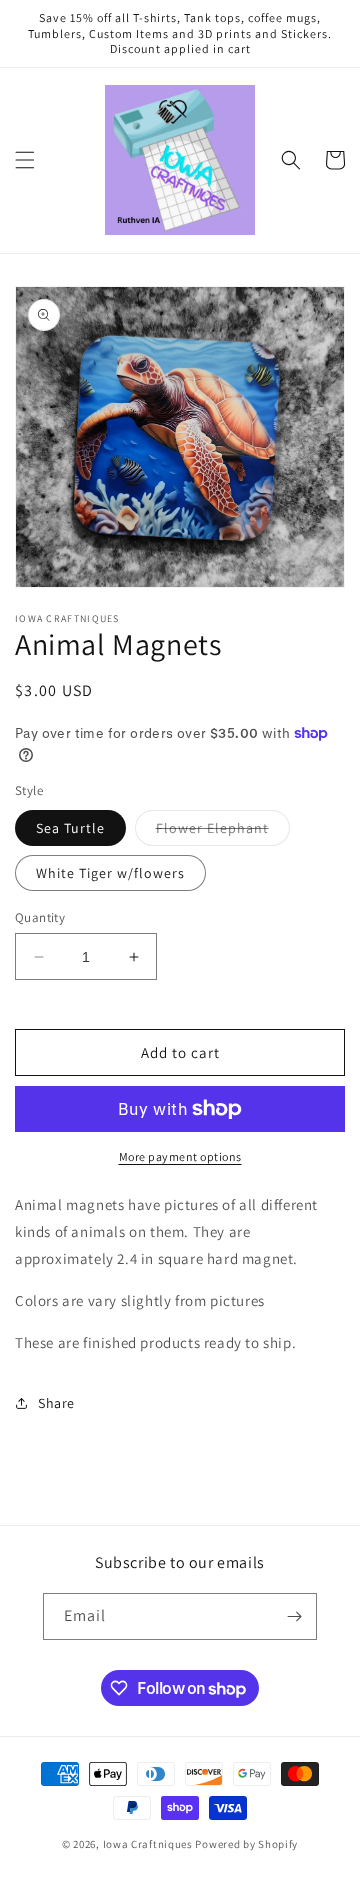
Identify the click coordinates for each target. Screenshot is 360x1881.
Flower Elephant (223, 832)
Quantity (40, 917)
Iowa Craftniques (149, 1844)
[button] (25, 160)
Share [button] (56, 1403)
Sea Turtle (70, 828)
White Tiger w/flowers (110, 873)
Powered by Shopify (246, 1844)
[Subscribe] (294, 1616)
